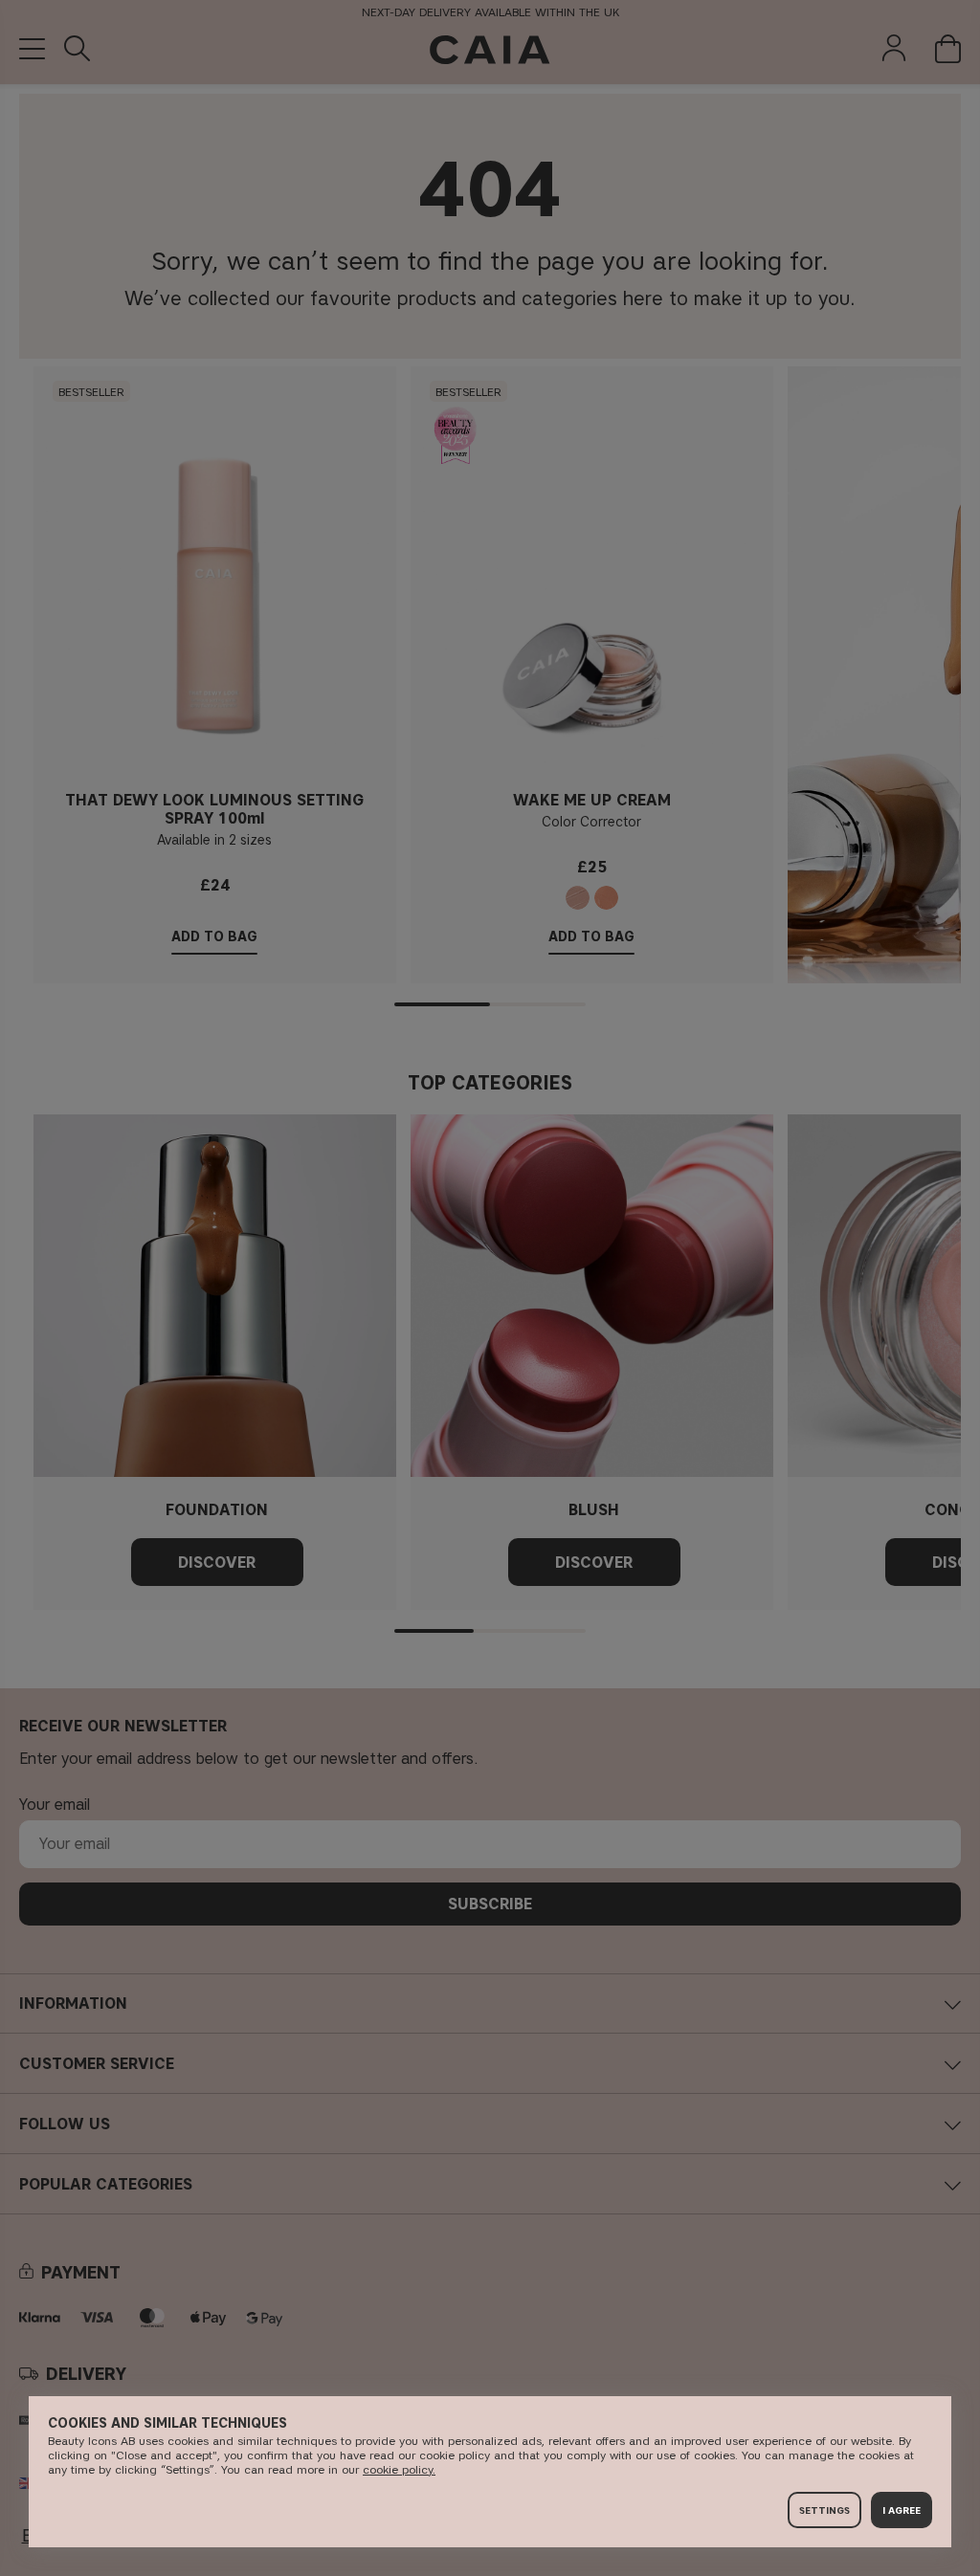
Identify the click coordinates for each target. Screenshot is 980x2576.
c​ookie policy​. (399, 2469)
